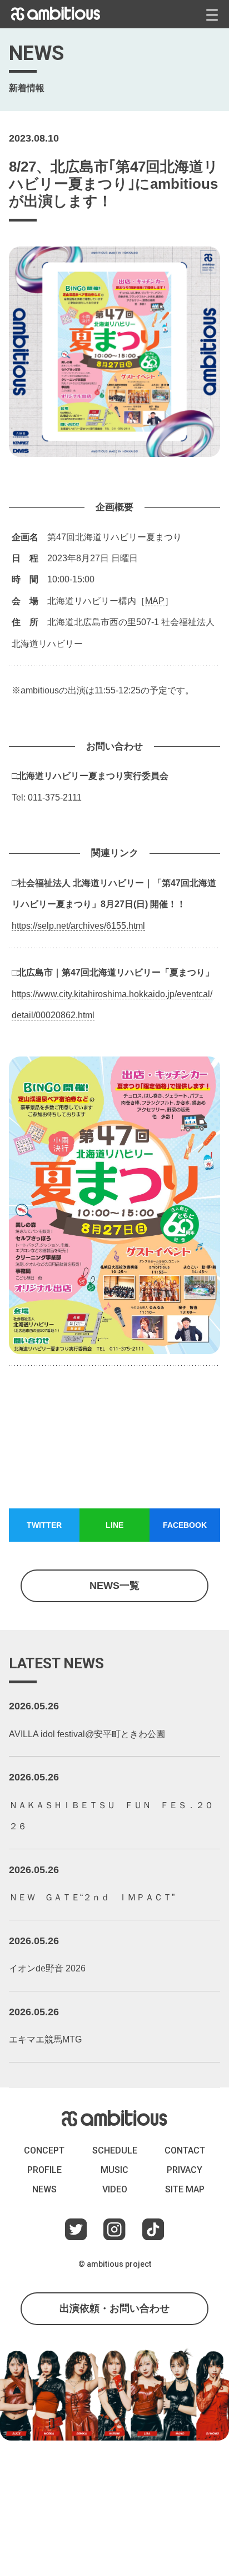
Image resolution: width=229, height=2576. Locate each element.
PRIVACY (185, 2170)
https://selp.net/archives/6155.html (78, 926)
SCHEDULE (115, 2150)
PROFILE (44, 2170)
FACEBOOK (185, 1525)
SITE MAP (185, 2189)
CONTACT (185, 2150)
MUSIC (114, 2170)
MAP (155, 601)
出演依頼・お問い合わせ (114, 2308)
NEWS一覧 (114, 1586)
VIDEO (115, 2189)
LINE (114, 1525)
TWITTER (44, 1525)
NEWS (44, 2189)
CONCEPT (44, 2150)
